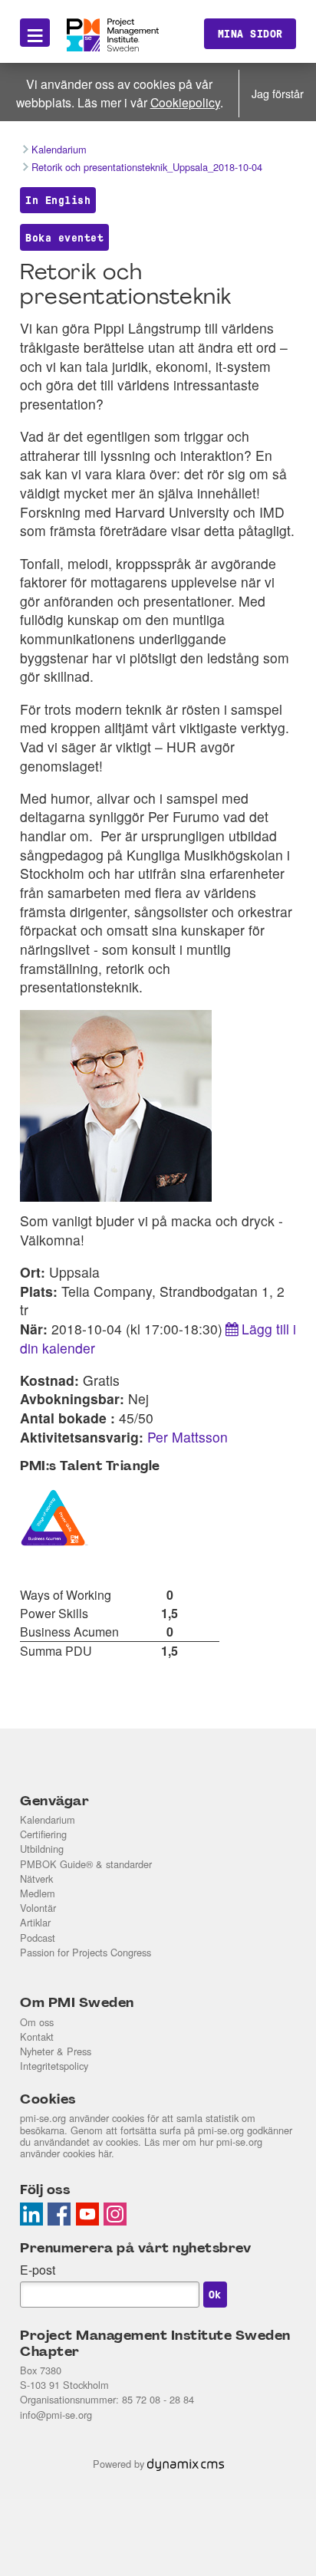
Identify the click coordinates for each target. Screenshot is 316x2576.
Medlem (38, 1893)
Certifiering (43, 1834)
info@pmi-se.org (56, 2415)
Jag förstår (278, 93)
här (105, 2153)
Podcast (38, 1938)
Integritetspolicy (54, 2066)
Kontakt (37, 2036)
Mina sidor (250, 34)
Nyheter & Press (56, 2051)
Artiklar (35, 1922)
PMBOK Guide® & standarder (86, 1864)
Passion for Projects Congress (86, 1952)
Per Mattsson (188, 1437)
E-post (38, 2270)
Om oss (37, 2022)
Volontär (38, 1908)
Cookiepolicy (185, 102)
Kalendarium (48, 1819)
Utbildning (42, 1849)
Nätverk (36, 1879)
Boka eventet (64, 238)
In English (58, 200)
